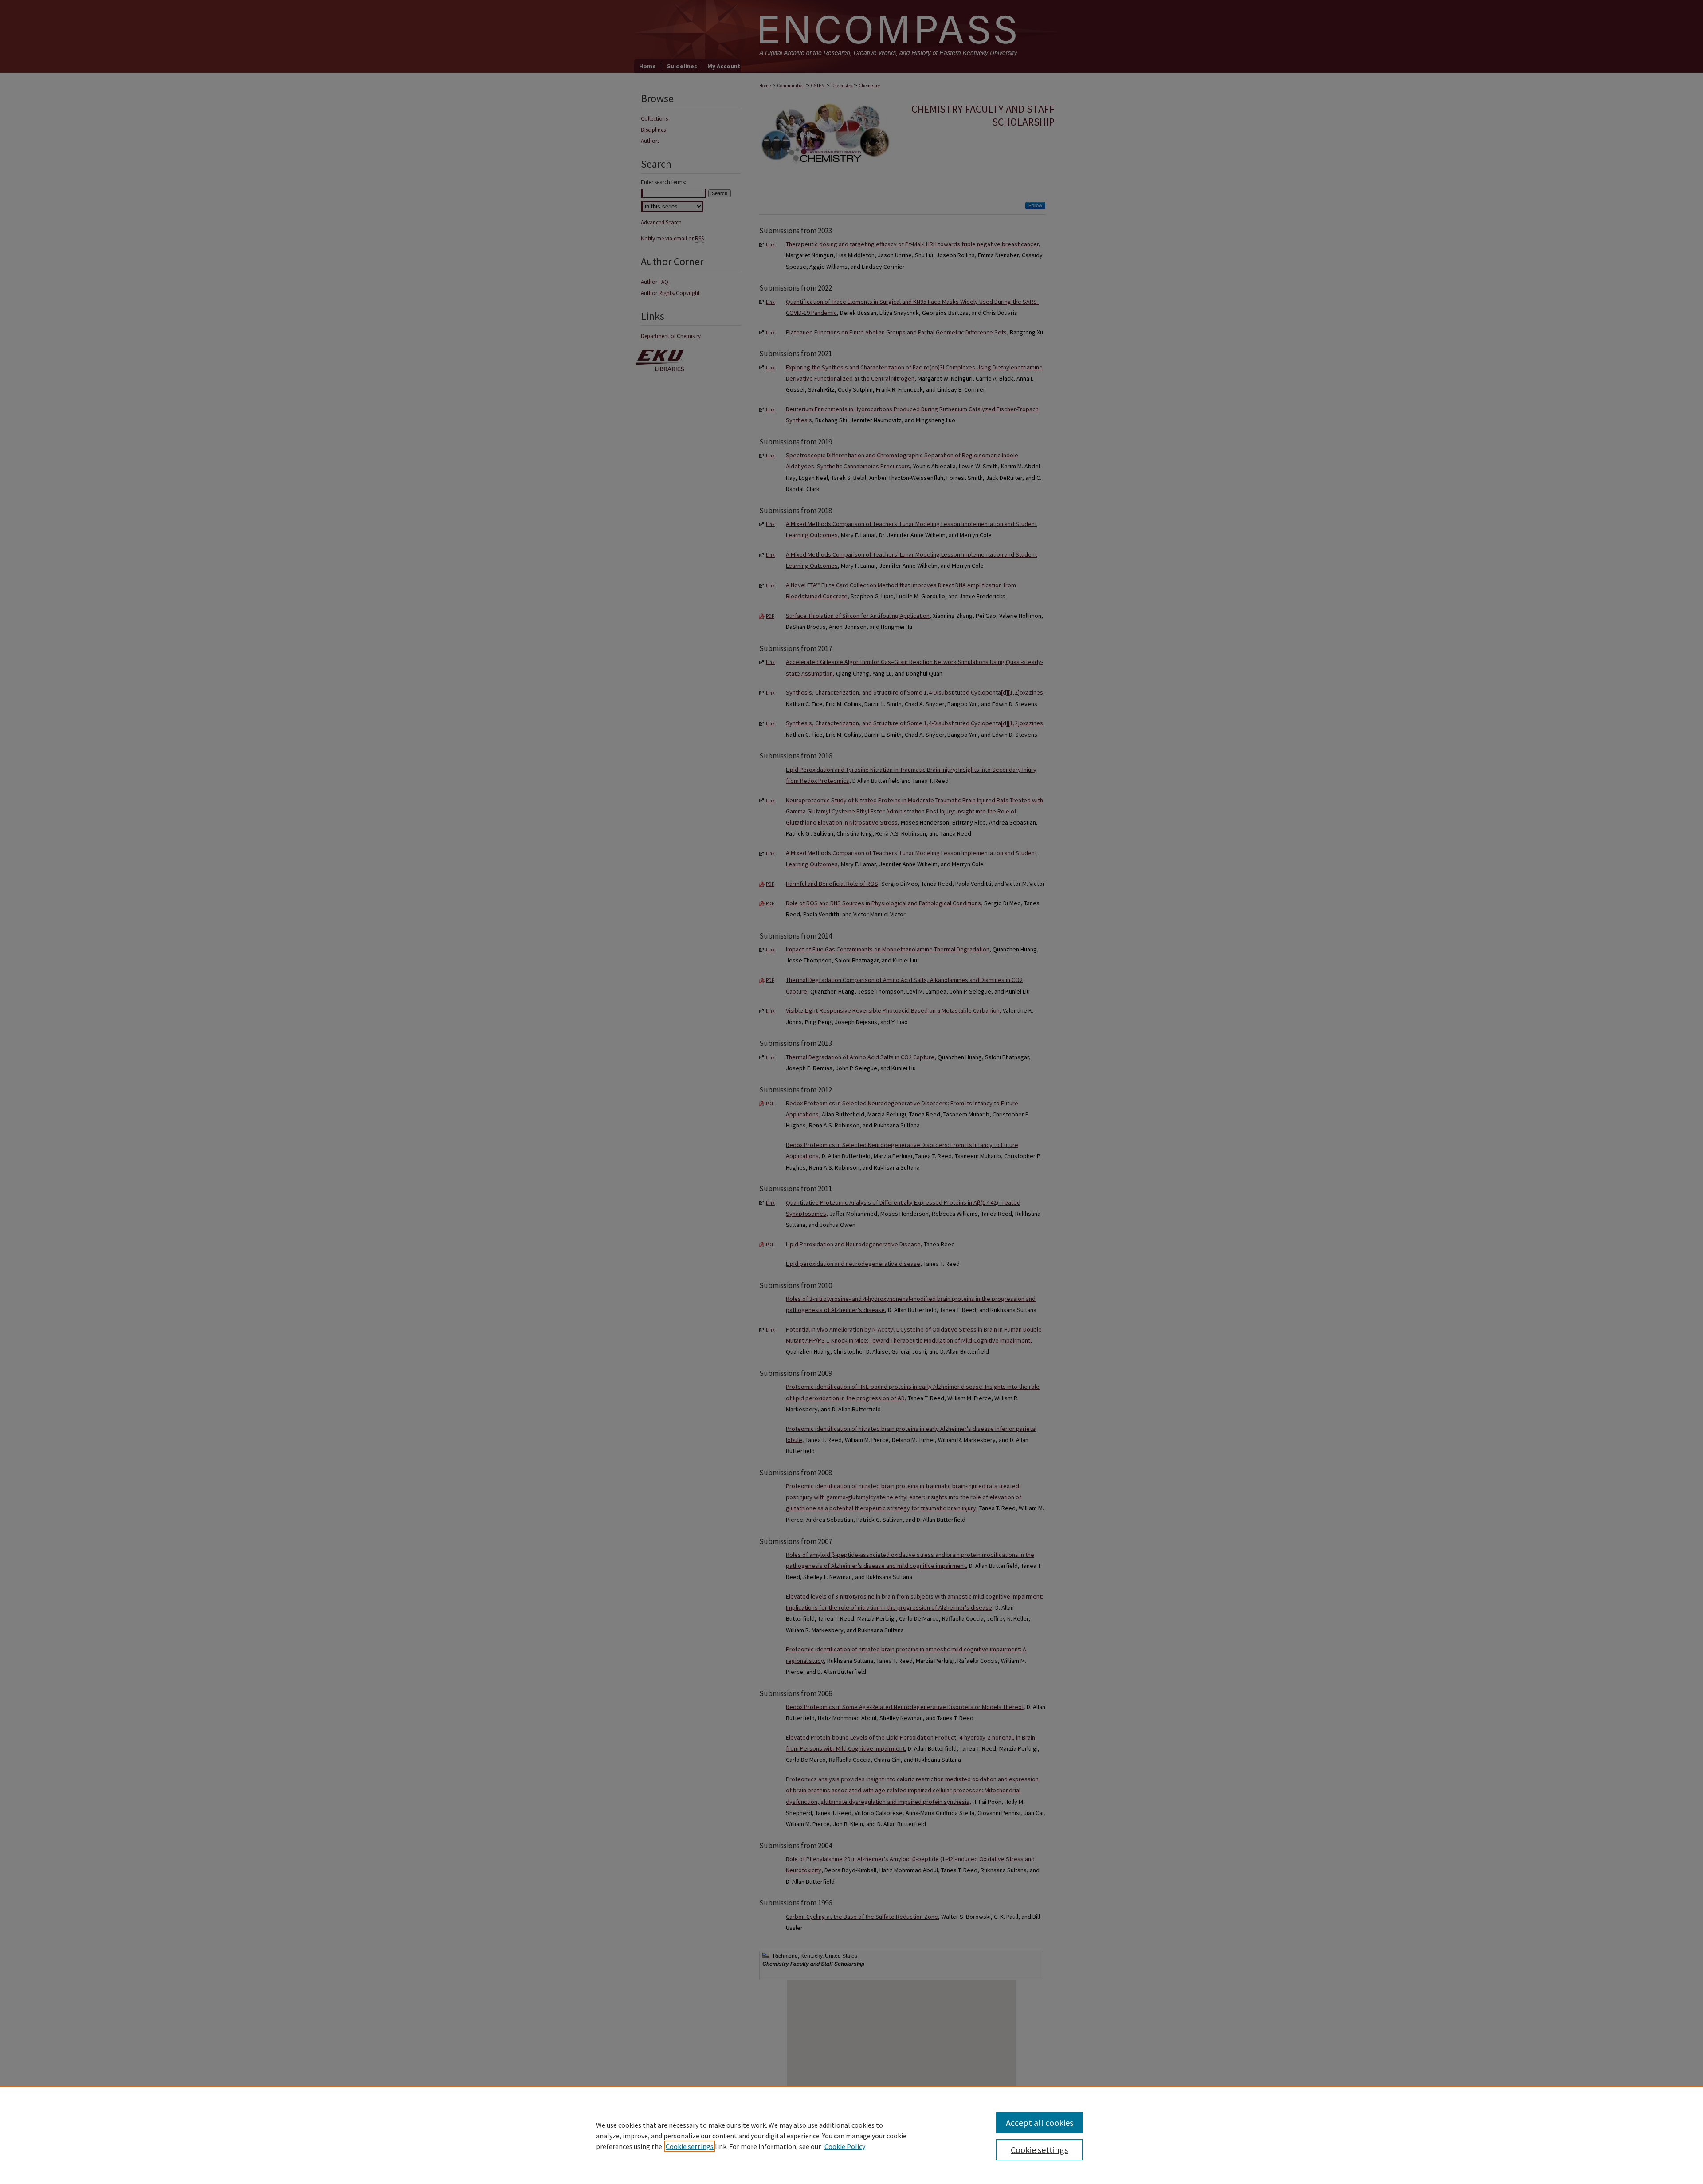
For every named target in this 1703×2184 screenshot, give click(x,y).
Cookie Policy (845, 2146)
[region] (851, 2135)
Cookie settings (690, 2146)
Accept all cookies (1040, 2123)
